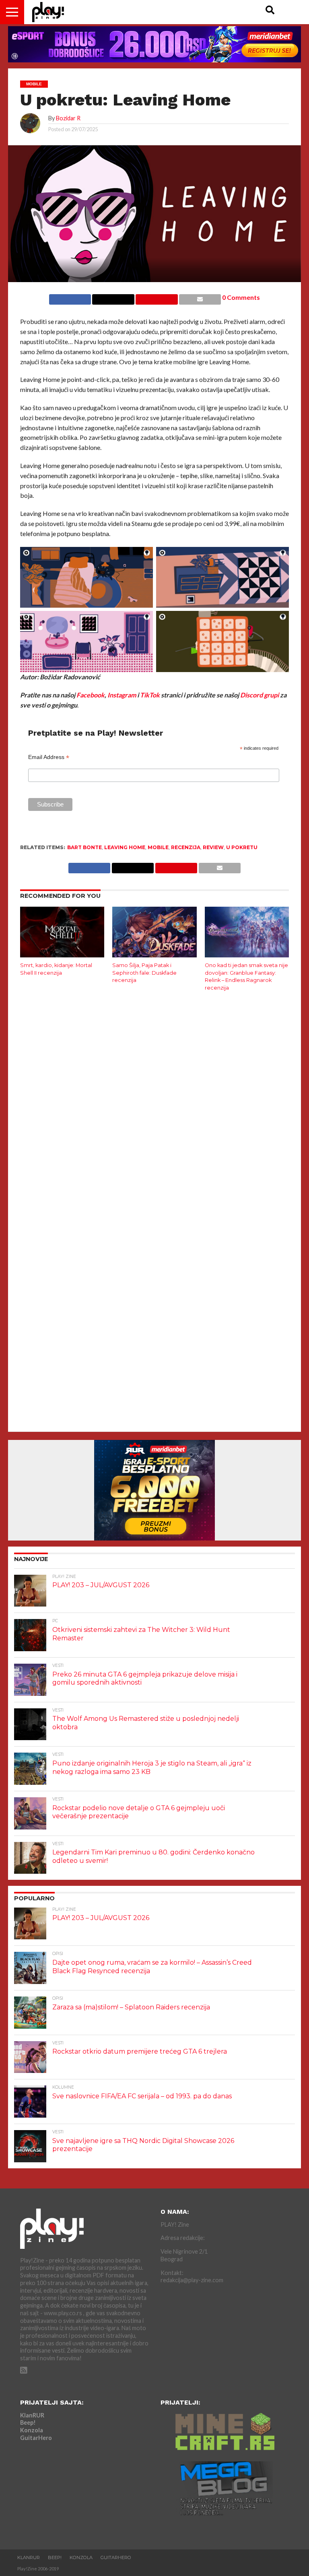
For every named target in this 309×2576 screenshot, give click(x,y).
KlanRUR (32, 2415)
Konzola (32, 2430)
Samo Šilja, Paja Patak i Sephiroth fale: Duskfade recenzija (144, 973)
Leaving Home (125, 847)
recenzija (186, 847)
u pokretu (242, 847)
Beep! (28, 2422)
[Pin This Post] (157, 297)
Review (213, 847)
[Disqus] (154, 1104)
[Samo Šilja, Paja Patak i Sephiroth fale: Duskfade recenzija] (154, 955)
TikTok (150, 695)
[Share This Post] (113, 297)
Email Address (49, 757)
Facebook (91, 695)
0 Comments (241, 297)
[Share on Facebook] (70, 297)
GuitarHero (36, 2438)
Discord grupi (260, 695)
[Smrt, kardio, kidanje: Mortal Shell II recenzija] (62, 955)
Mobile (158, 847)
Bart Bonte (84, 847)
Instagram (122, 695)
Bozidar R (68, 118)
